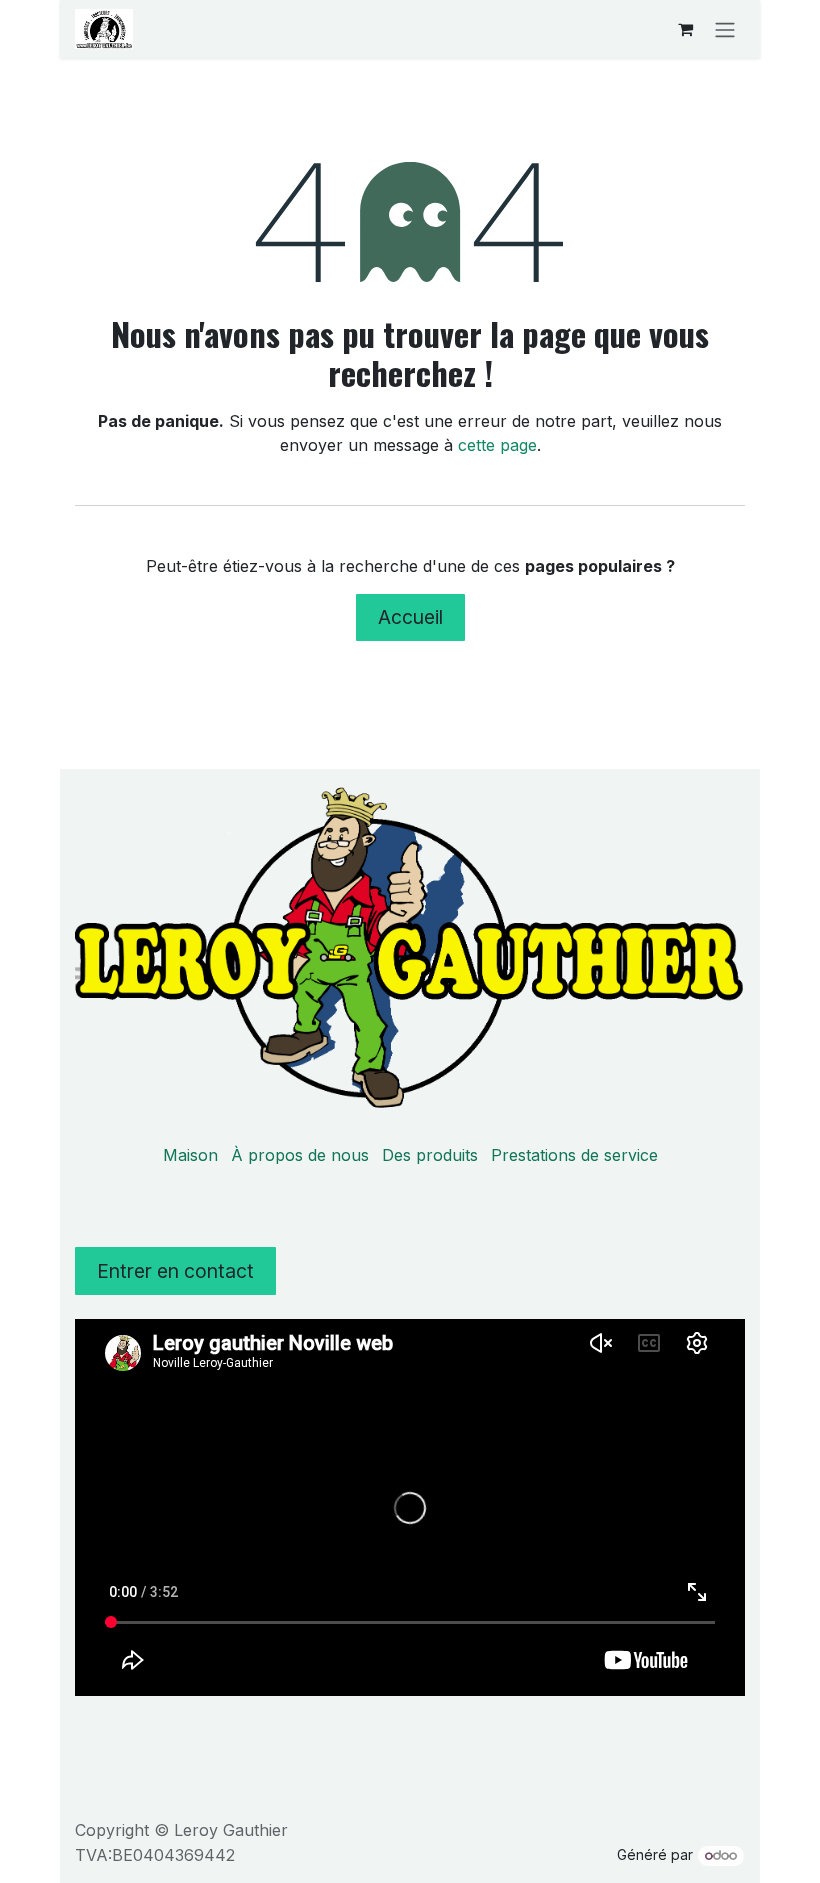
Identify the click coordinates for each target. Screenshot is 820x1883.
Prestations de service (574, 1155)
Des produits (430, 1155)
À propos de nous (300, 1155)
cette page (497, 445)
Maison (190, 1155)
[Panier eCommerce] (685, 29)
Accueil (410, 617)
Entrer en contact (175, 1271)
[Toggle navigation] (725, 29)
